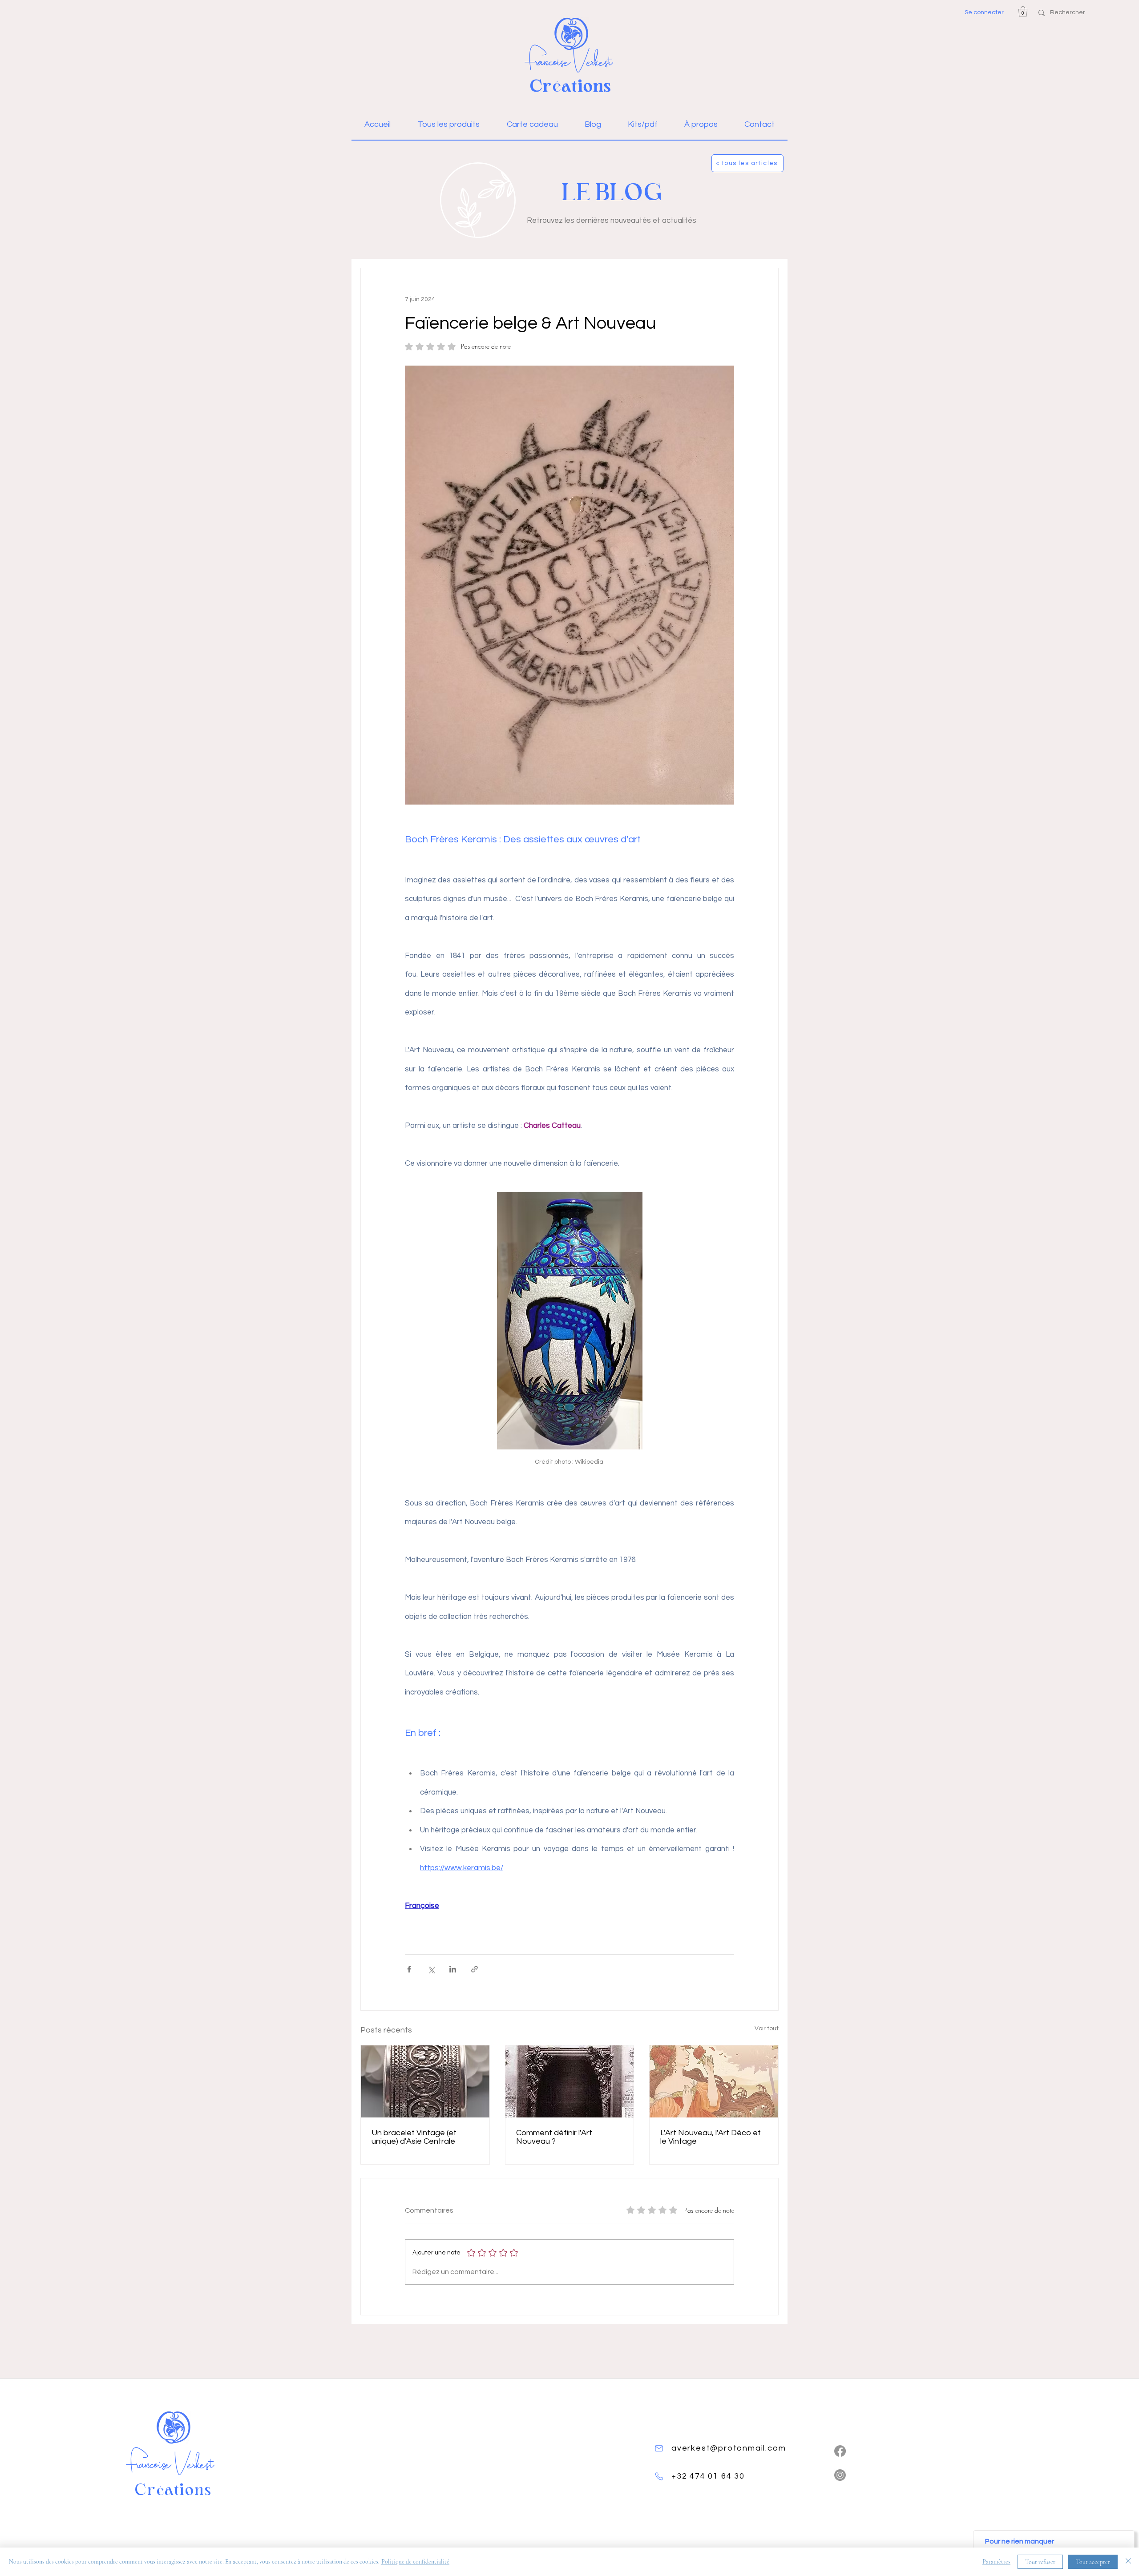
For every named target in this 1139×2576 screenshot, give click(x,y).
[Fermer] (1128, 2562)
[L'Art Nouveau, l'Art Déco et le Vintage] (714, 2081)
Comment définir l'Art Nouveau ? (554, 2137)
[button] (1023, 12)
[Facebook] (840, 2451)
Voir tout (767, 2029)
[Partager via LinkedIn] (453, 1969)
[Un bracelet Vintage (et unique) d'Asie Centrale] (425, 2081)
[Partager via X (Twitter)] (431, 1969)
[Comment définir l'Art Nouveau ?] (570, 2081)
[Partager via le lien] (475, 1969)
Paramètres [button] (996, 2562)
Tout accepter (1093, 2562)
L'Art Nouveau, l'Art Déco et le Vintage (711, 2137)
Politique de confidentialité (415, 2562)
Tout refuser (1040, 2562)
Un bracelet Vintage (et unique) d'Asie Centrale (414, 2137)
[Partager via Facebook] (409, 1969)
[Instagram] (840, 2475)
